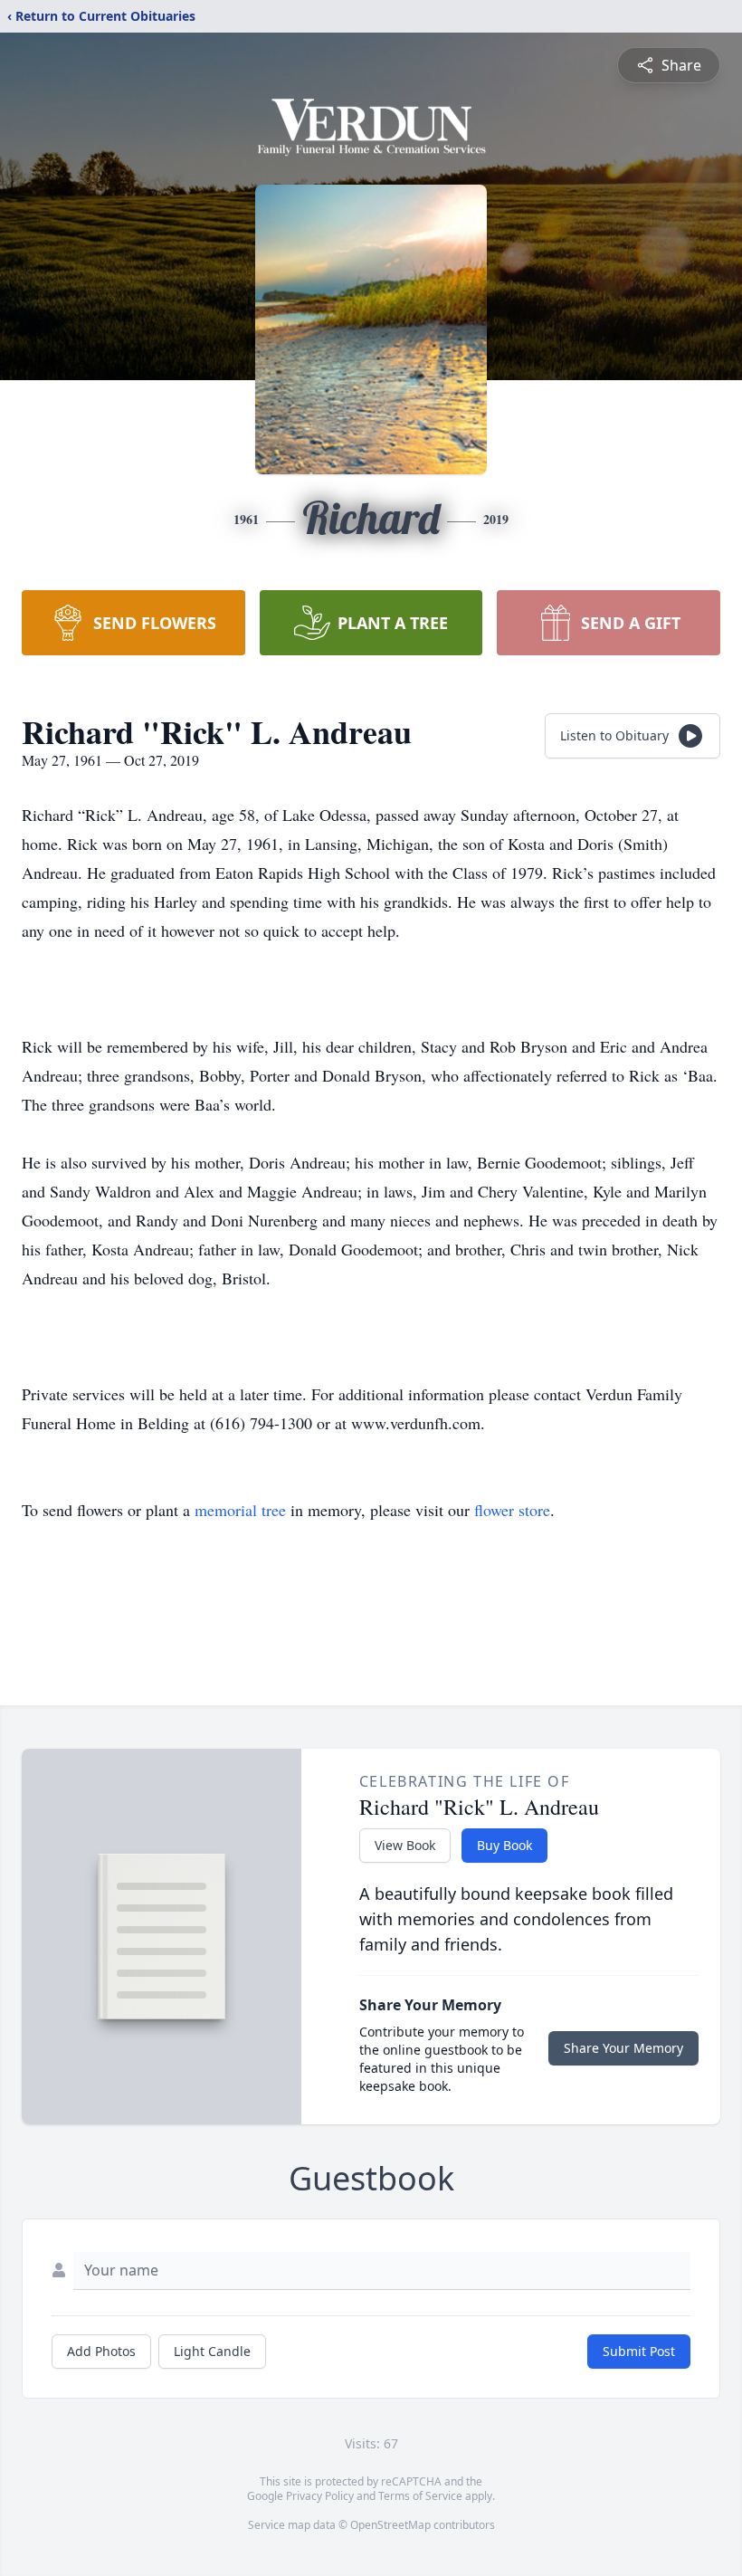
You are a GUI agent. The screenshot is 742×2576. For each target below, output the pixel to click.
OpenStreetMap (390, 2525)
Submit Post (639, 2351)
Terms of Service (420, 2496)
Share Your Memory (623, 2048)
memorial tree (240, 1510)
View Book (405, 1845)
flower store (512, 1510)
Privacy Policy (320, 2496)
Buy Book (504, 1845)
